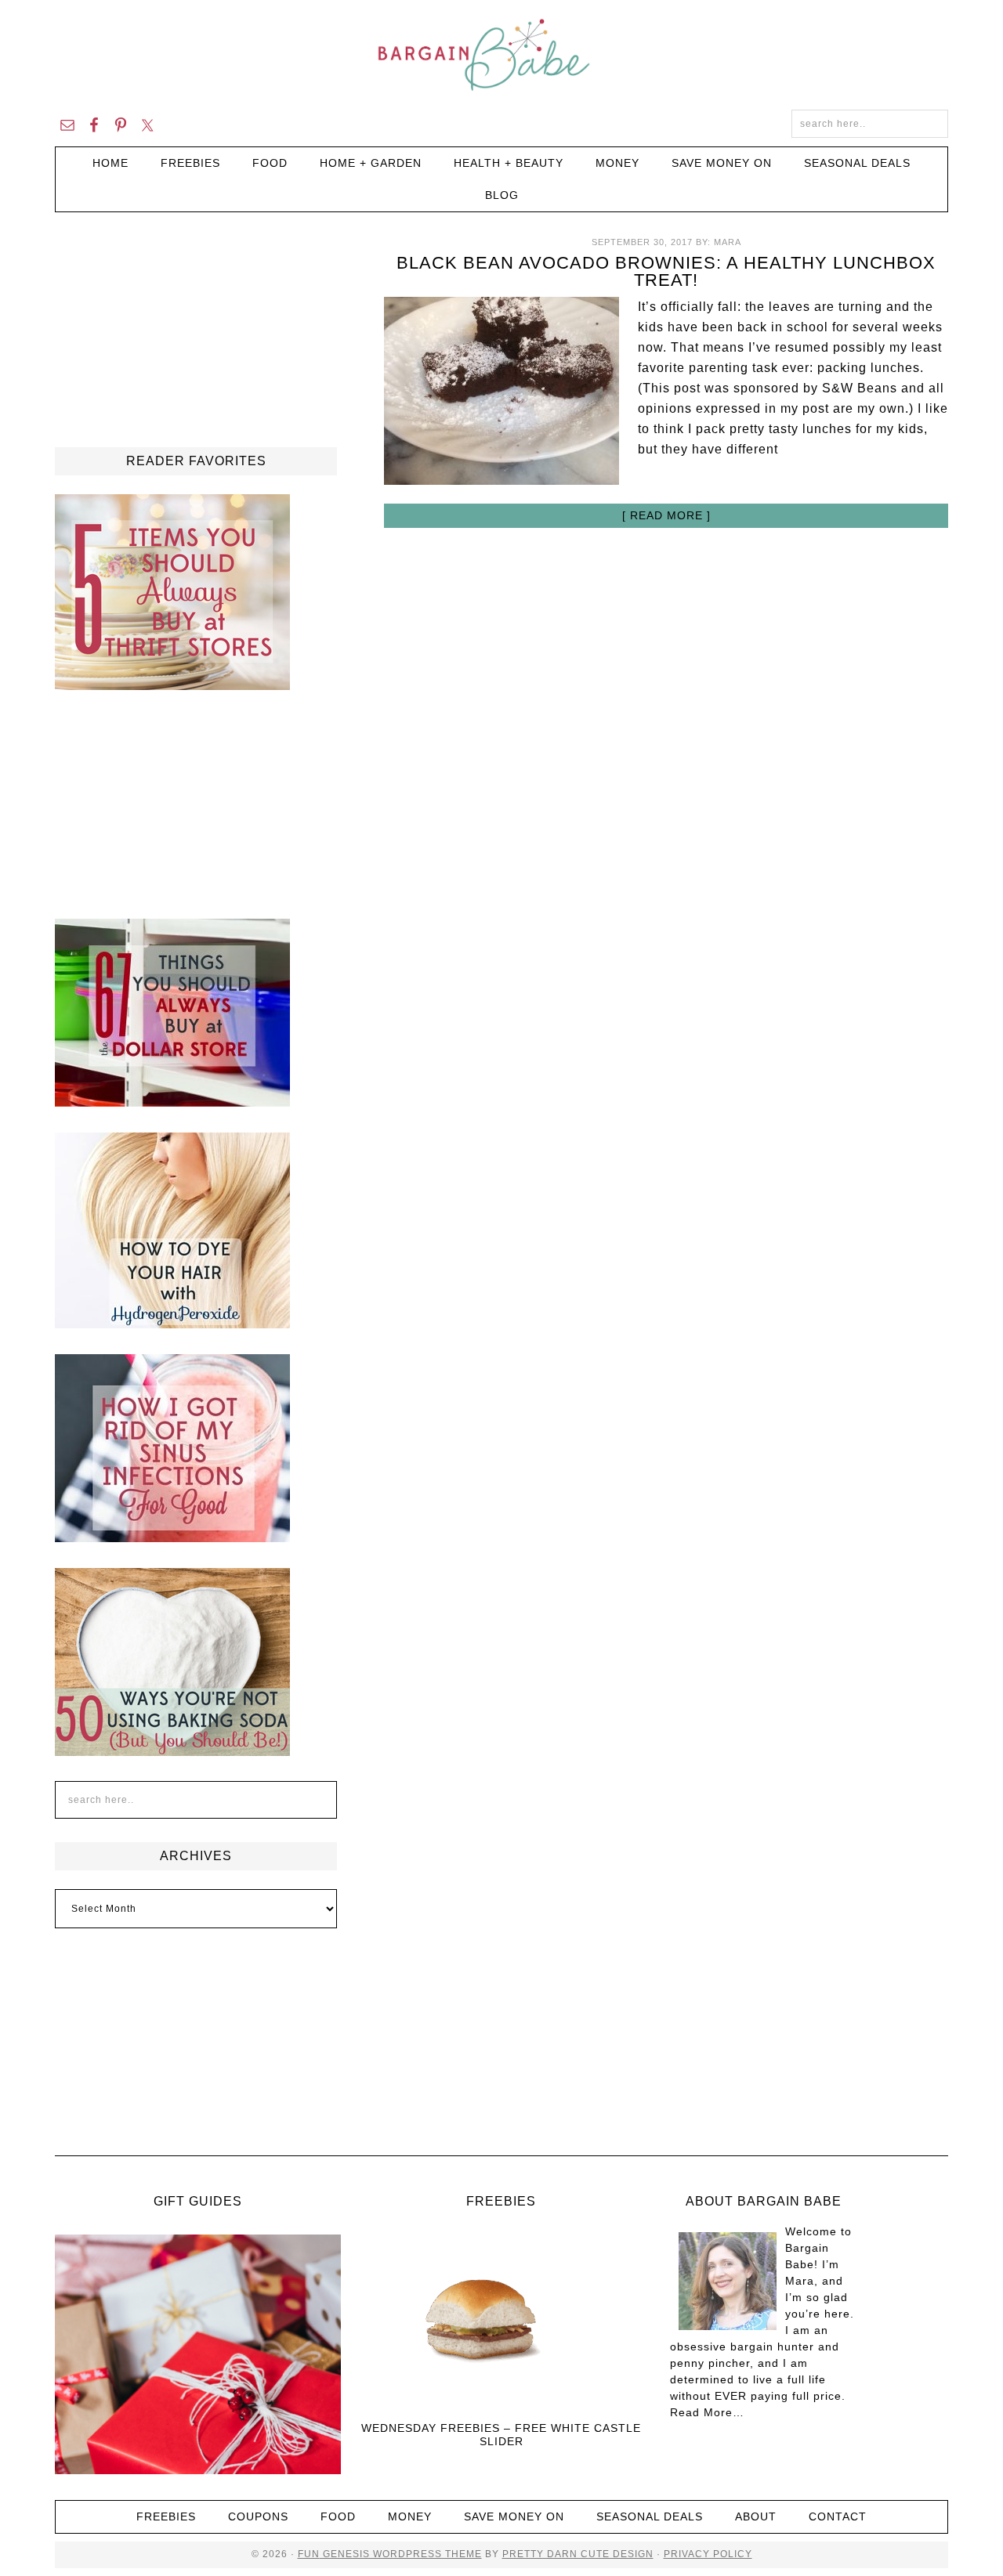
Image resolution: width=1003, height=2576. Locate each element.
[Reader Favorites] (172, 683)
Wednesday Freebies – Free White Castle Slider (501, 2435)
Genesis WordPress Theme (401, 2554)
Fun (309, 2554)
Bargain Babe (501, 55)
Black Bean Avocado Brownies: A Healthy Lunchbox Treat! (666, 271)
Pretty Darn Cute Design (578, 2554)
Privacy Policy (708, 2554)
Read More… (707, 2412)
